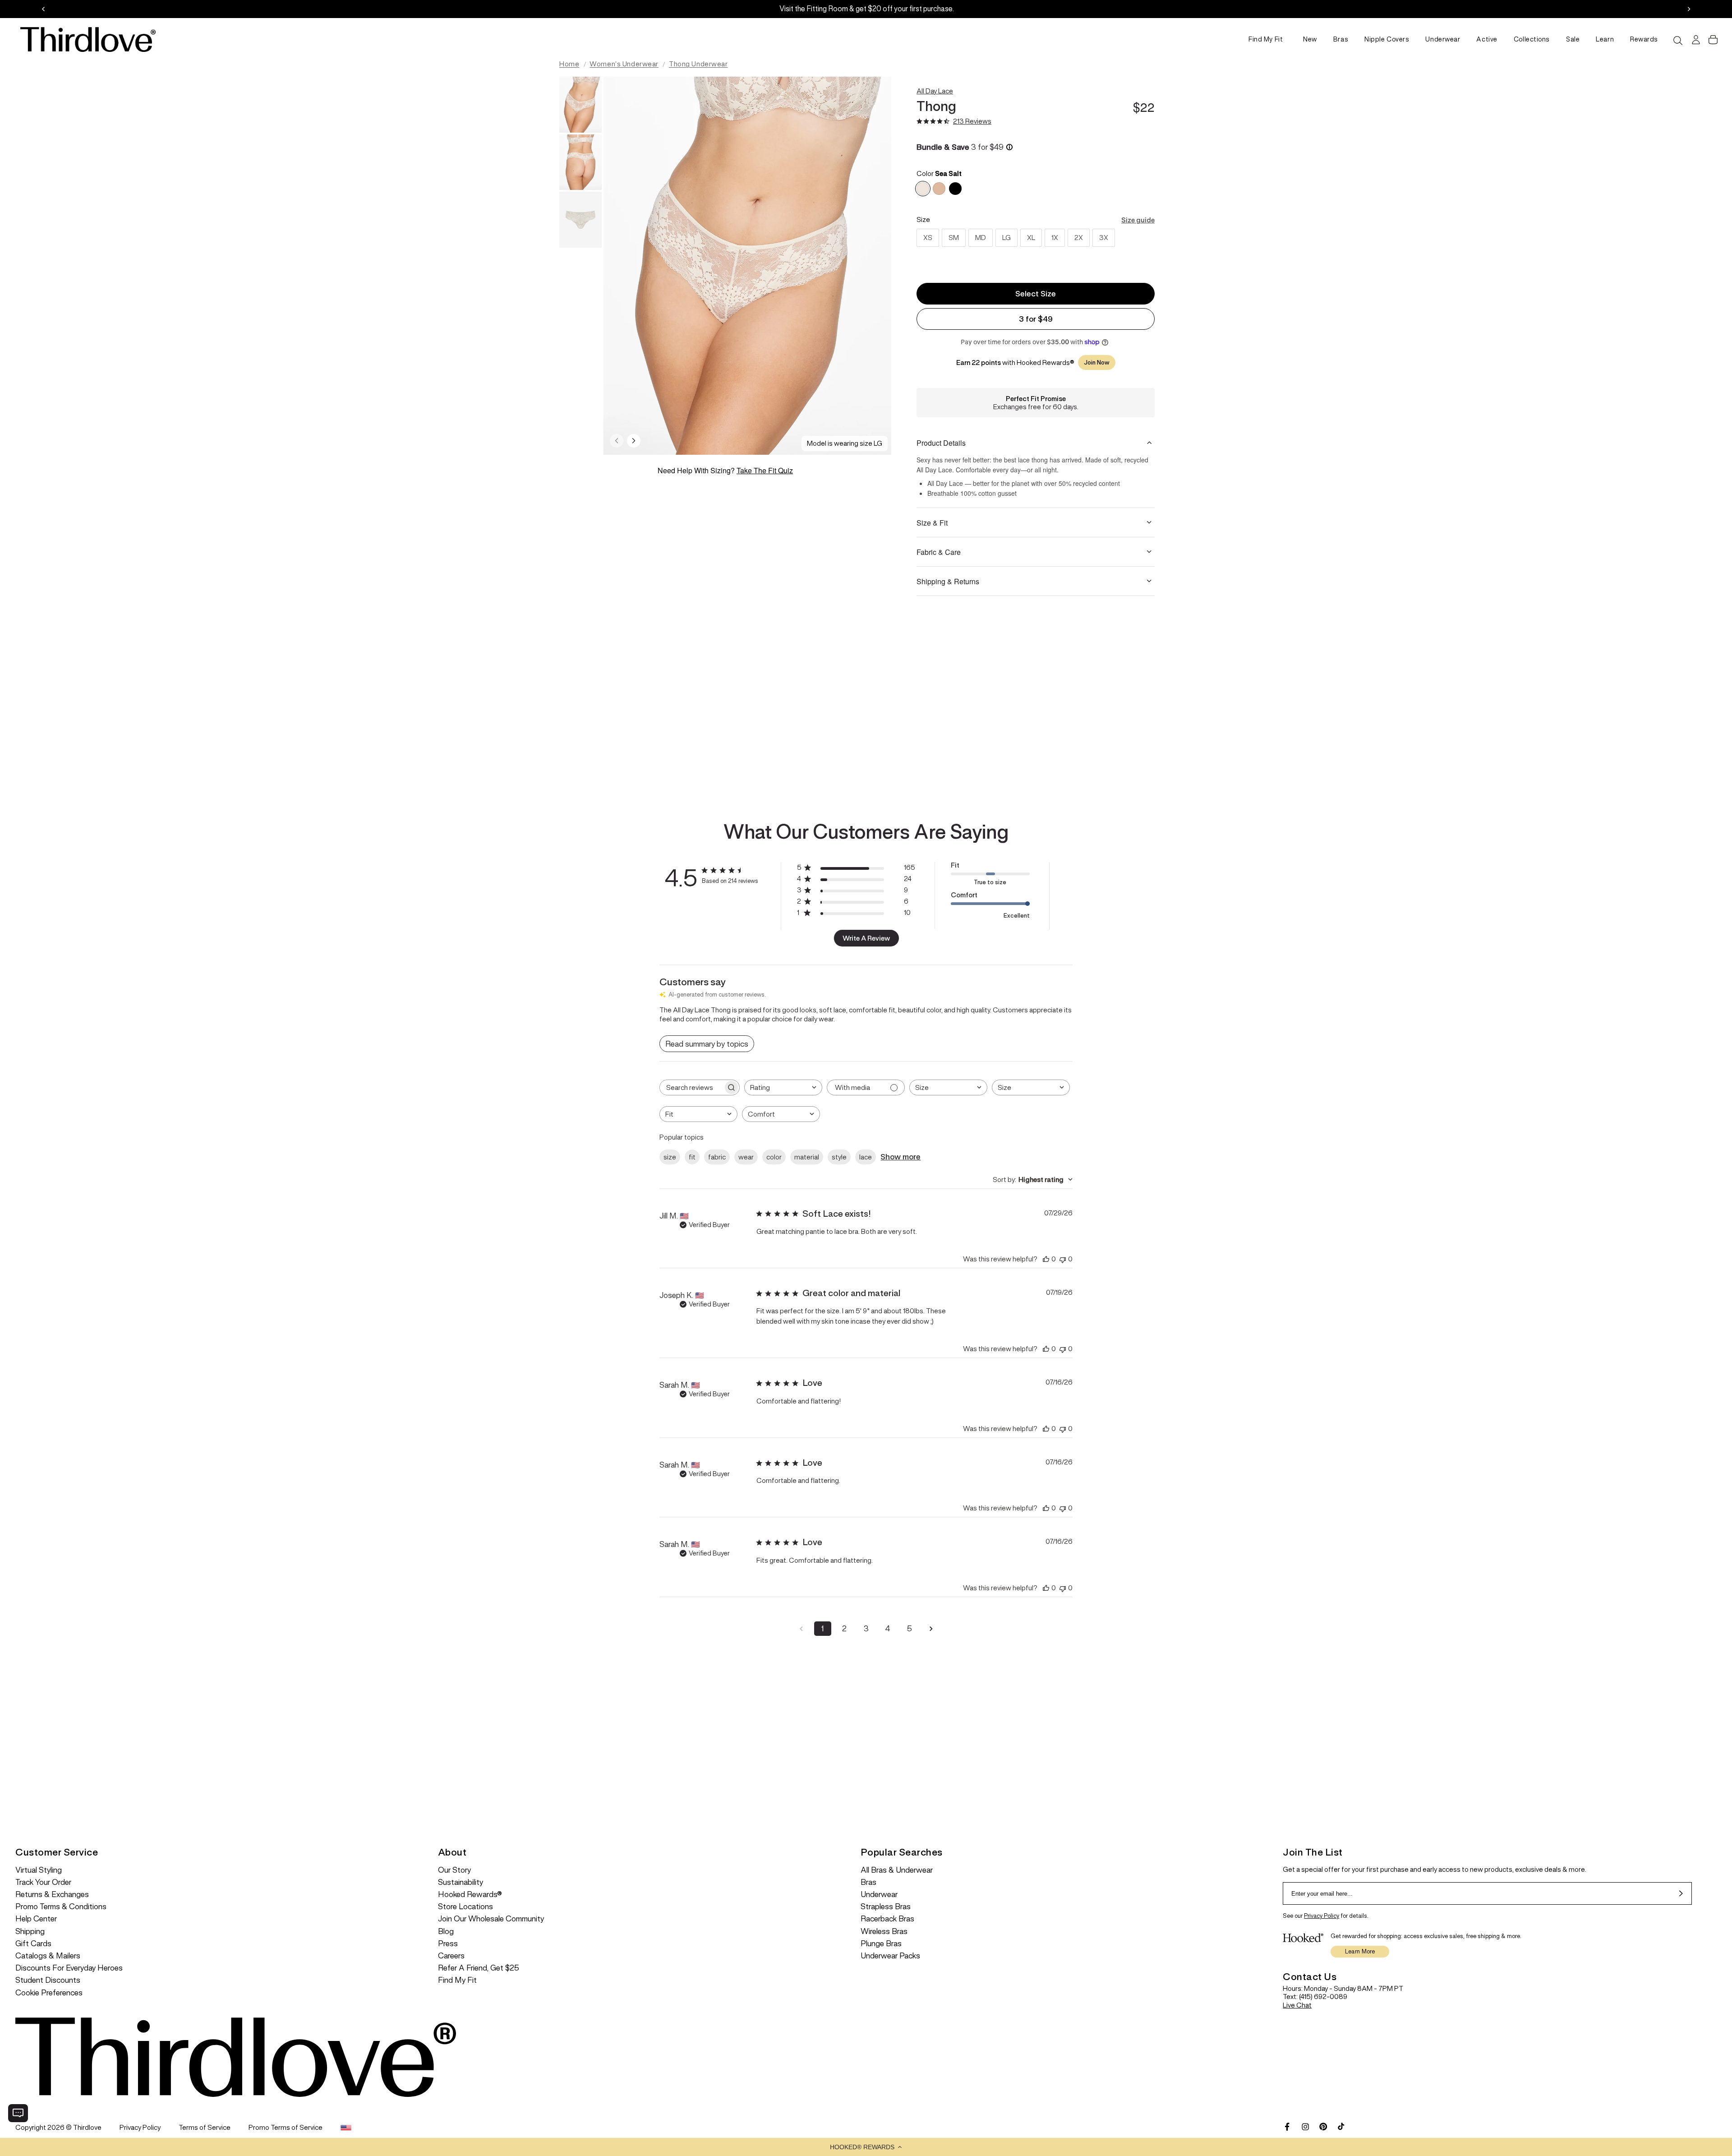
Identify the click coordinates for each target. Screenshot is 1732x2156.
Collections (1532, 39)
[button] (866, 2147)
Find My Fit (1266, 39)
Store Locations (465, 1907)
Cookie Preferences (49, 1993)
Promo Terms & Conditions (61, 1907)
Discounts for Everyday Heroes (69, 1968)
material (807, 1157)
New (1310, 39)
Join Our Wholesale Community (491, 1919)
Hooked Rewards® (470, 1895)
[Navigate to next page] (931, 1629)
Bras (1341, 39)
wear (746, 1157)
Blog (446, 1932)
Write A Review (866, 938)
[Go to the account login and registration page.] (1695, 40)
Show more (901, 1157)
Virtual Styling (39, 1870)
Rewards (1644, 39)
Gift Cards (33, 1944)
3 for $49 (1036, 319)
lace (866, 1157)
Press (448, 1944)
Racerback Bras (887, 1919)
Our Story (454, 1870)
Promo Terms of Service (286, 2127)
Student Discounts (48, 1980)
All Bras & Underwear (897, 1870)
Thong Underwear (698, 64)
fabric (717, 1157)
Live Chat (1297, 2005)
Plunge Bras (881, 1944)
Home (569, 64)
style (839, 1157)
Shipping (30, 1932)
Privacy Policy (1322, 1916)
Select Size (1036, 294)
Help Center (36, 1919)
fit (692, 1157)
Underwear (1443, 39)
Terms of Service (205, 2127)
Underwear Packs (890, 1956)
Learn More (1360, 1951)
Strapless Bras (886, 1907)
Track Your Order (43, 1882)
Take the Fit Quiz (765, 470)
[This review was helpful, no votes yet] (1046, 1259)
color (774, 1157)
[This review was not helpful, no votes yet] (1063, 1259)
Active (1487, 39)
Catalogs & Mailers (48, 1956)
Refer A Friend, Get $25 (479, 1968)
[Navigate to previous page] (801, 1629)
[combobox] (783, 1087)
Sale (1573, 39)
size (670, 1157)
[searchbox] (691, 1087)
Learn (1605, 39)
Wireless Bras (884, 1932)
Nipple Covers (1387, 39)
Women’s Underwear (624, 64)
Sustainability (461, 1882)
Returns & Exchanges (52, 1895)
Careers (451, 1956)
